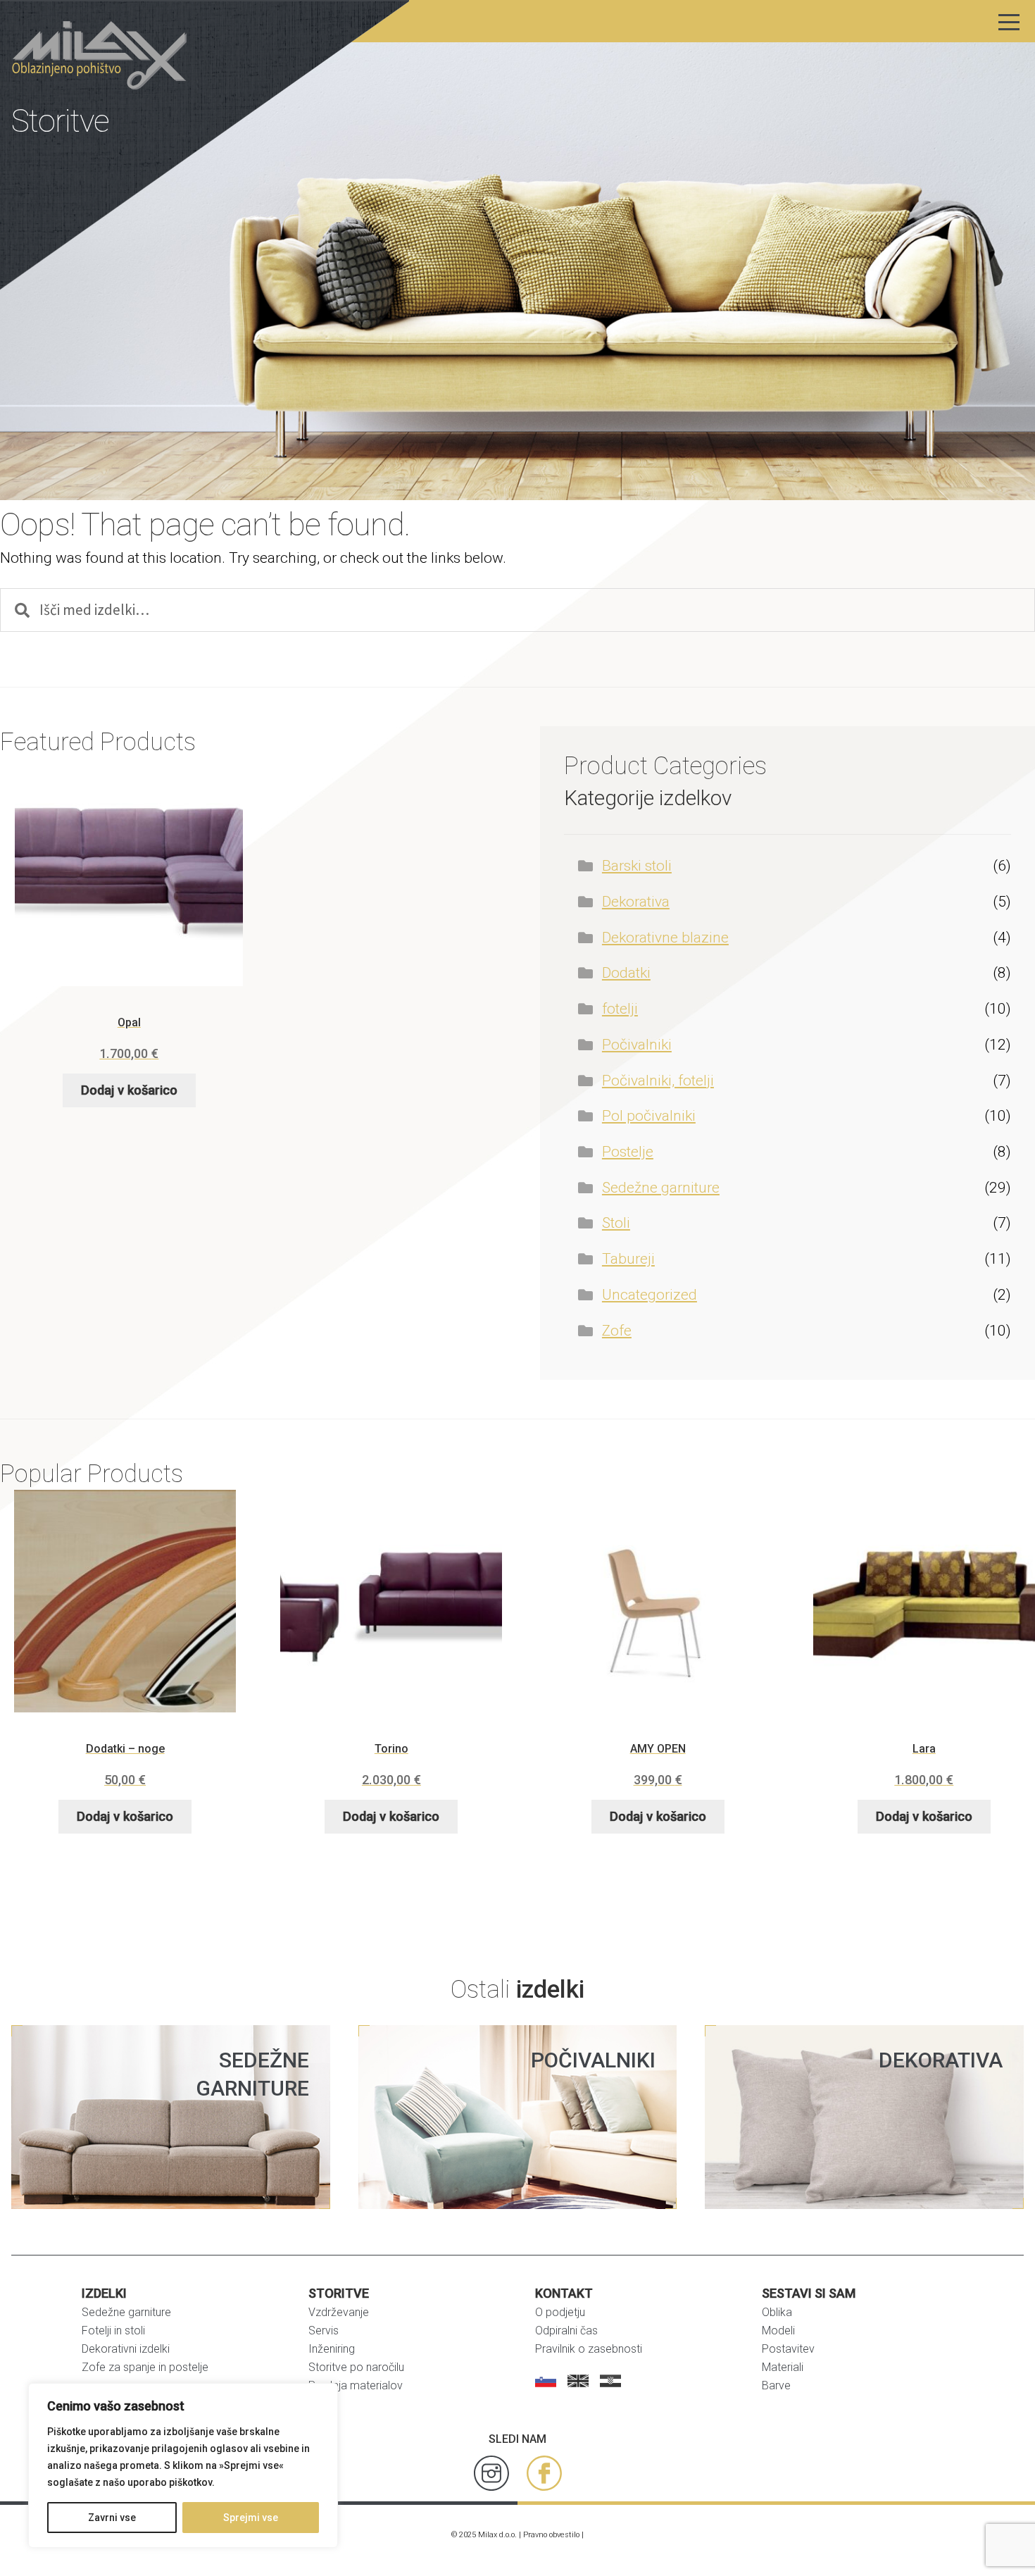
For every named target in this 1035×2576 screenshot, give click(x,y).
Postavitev (788, 2349)
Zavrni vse (112, 2518)
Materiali (783, 2367)
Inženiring (332, 2349)
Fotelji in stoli (113, 2331)
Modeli (778, 2331)
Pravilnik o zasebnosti (589, 2349)
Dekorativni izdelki (126, 2349)
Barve (776, 2385)
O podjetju (560, 2312)
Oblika (777, 2312)
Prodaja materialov (356, 2385)
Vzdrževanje (339, 2312)
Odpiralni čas (566, 2331)
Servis (324, 2331)
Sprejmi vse (251, 2518)
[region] (183, 2465)
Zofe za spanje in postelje (145, 2367)
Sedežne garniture (126, 2312)
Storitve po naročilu (356, 2367)
